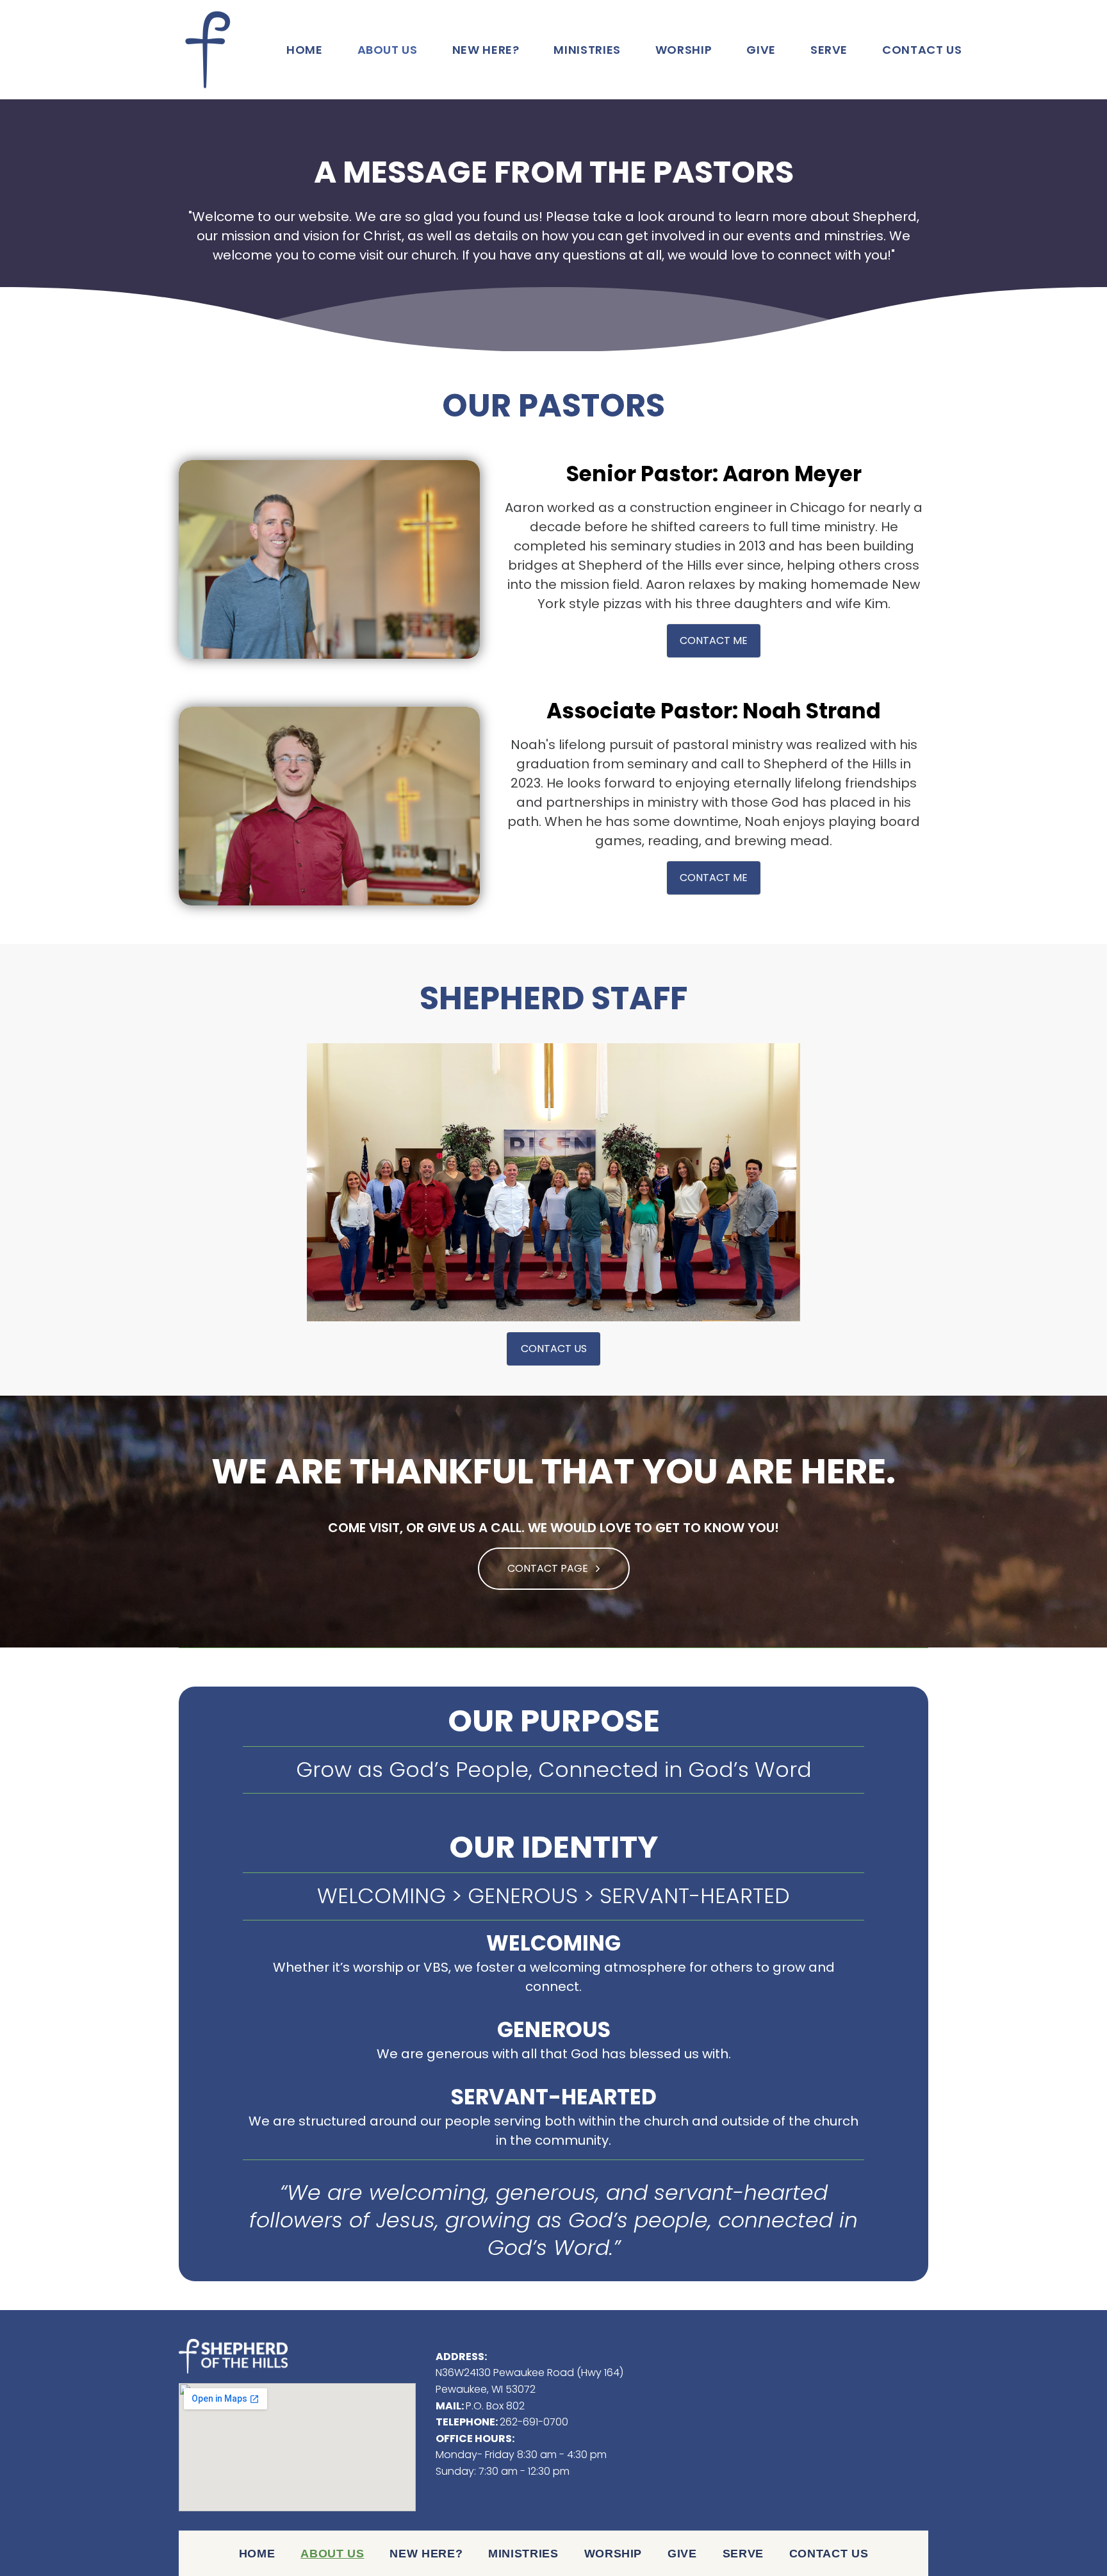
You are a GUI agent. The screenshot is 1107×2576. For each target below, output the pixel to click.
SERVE (829, 50)
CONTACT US (922, 50)
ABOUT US (388, 50)
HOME (305, 50)
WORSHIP (684, 50)
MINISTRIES (587, 50)
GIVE (761, 50)
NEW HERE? (486, 50)
